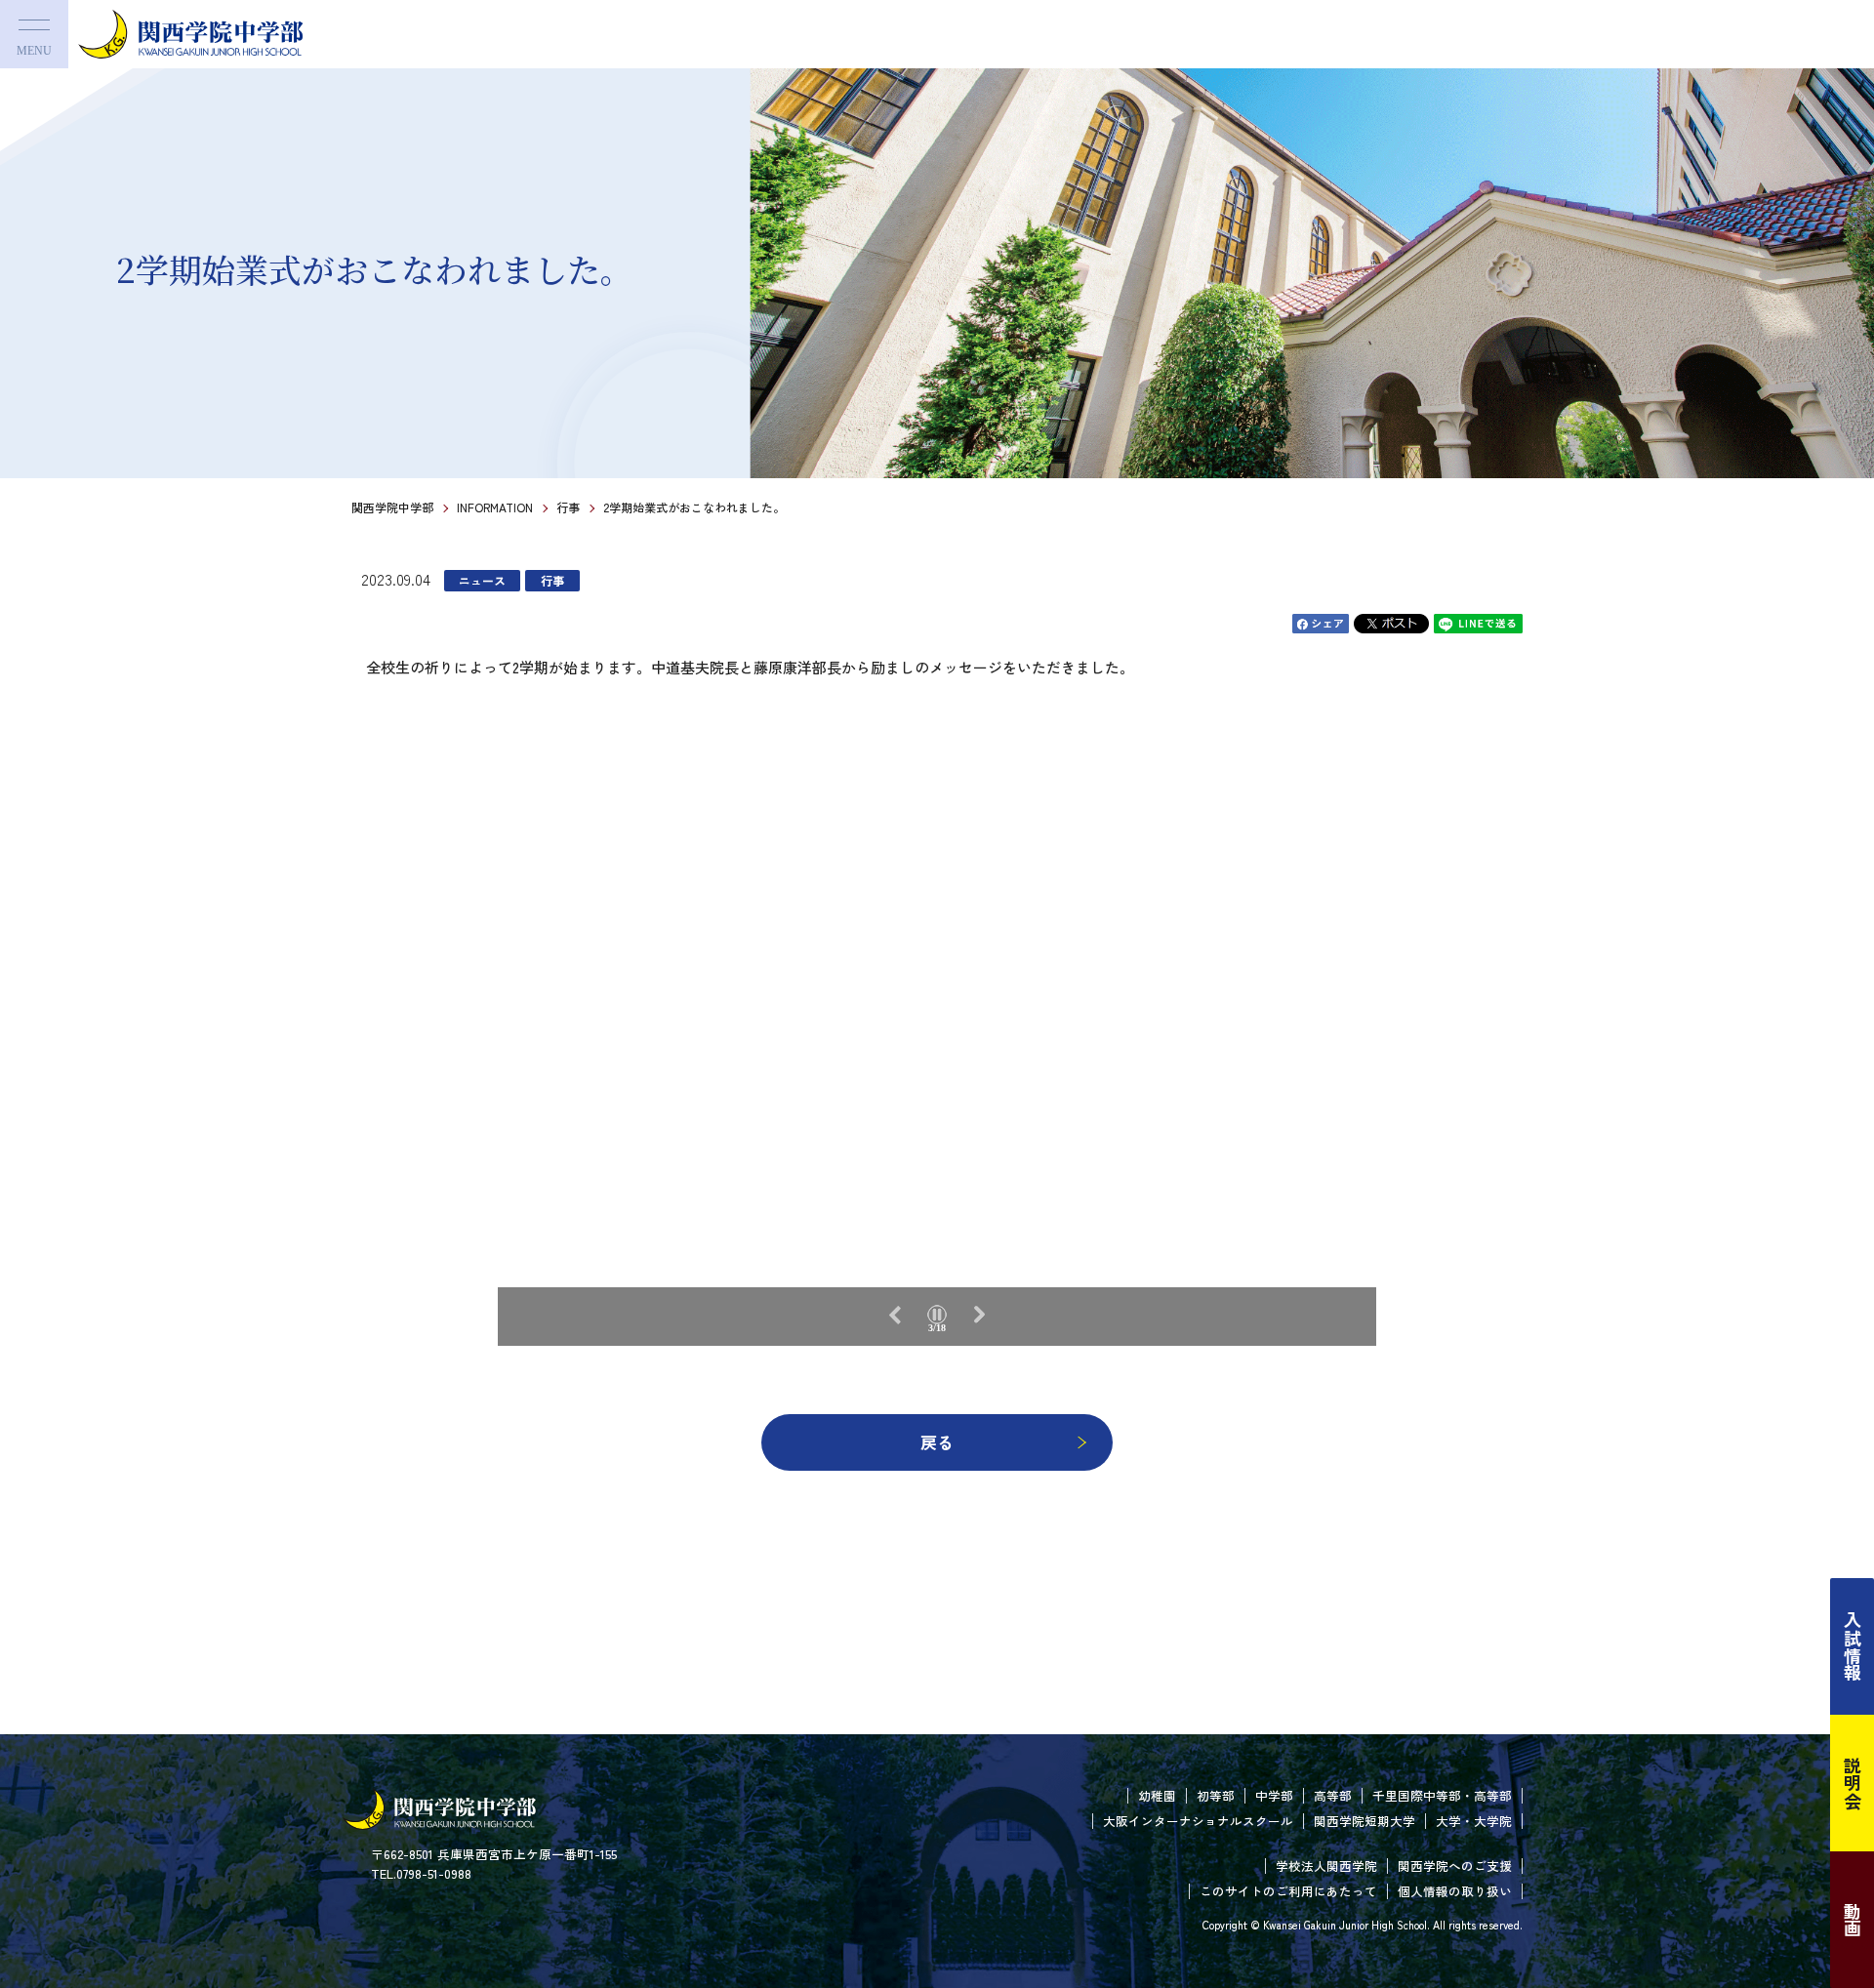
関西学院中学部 (392, 507)
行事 (568, 507)
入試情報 (1853, 1646)
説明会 (1853, 1783)
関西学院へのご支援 (1455, 1866)
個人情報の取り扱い (1455, 1891)
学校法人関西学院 (1326, 1866)
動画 (1853, 1920)
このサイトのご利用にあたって (1288, 1891)
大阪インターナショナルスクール (1198, 1821)
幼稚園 (1157, 1795)
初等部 (1216, 1795)
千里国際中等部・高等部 (1442, 1795)
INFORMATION (495, 507)
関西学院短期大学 (1365, 1821)
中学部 (1274, 1795)
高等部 (1333, 1795)
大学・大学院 (1474, 1821)
